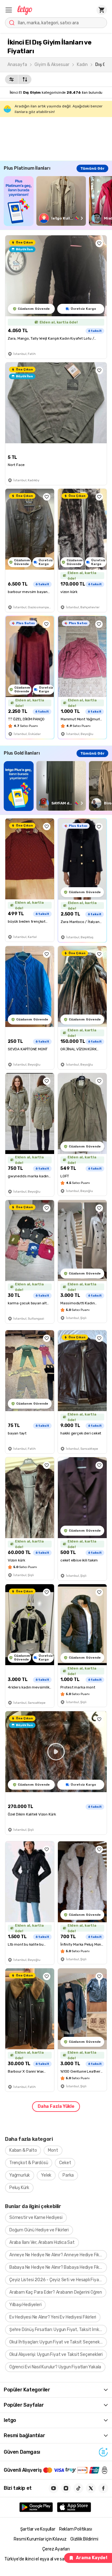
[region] (58, 201)
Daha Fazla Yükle (56, 2106)
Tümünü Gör (92, 168)
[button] (9, 10)
